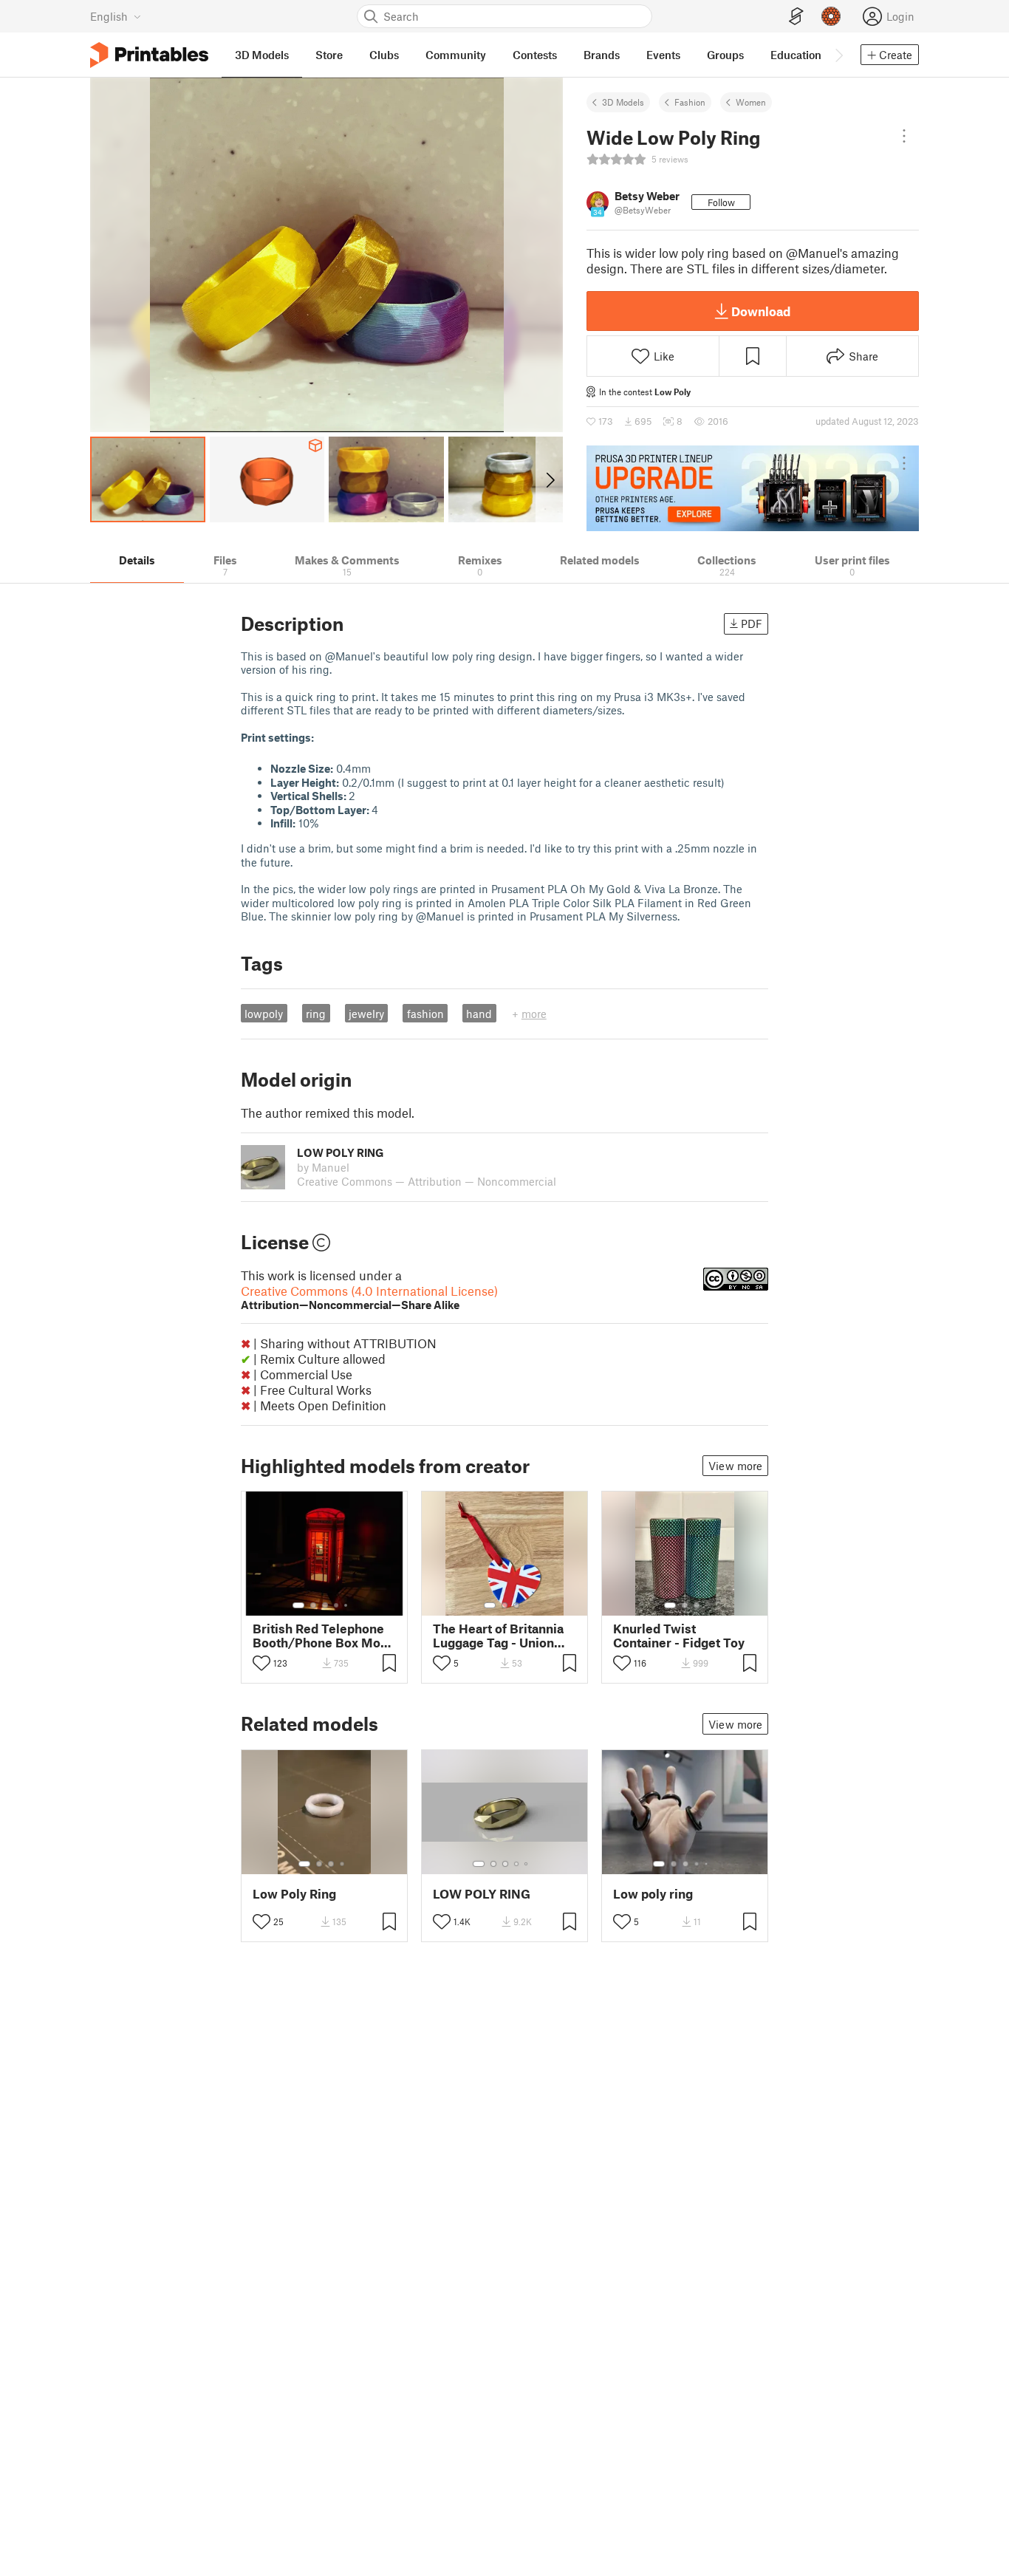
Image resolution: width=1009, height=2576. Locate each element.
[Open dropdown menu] (904, 136)
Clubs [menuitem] (384, 55)
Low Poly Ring (294, 1894)
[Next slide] (549, 479)
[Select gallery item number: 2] (313, 1605)
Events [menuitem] (663, 55)
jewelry (366, 1014)
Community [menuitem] (456, 55)
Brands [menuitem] (602, 55)
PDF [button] (752, 623)
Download (761, 311)
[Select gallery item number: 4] (337, 1605)
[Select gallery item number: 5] (347, 1605)
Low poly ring (653, 1894)
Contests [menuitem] (535, 55)
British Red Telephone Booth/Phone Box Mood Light (324, 1636)
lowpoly (264, 1014)
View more (735, 1466)
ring (316, 1014)
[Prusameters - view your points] (831, 16)
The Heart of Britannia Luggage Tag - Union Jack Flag (498, 1636)
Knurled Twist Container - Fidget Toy (679, 1636)
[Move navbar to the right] (838, 55)
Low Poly (673, 392)
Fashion (690, 102)
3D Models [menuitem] (262, 55)
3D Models (623, 102)
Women (751, 102)
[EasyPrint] (796, 17)
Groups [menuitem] (725, 55)
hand (479, 1014)
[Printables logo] (149, 55)
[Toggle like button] (261, 1663)
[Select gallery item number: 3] (325, 1605)
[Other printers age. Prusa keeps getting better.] (753, 488)
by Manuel (323, 1167)
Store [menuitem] (329, 55)
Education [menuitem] (796, 55)
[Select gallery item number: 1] (298, 1605)
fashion (425, 1014)
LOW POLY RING (482, 1894)
